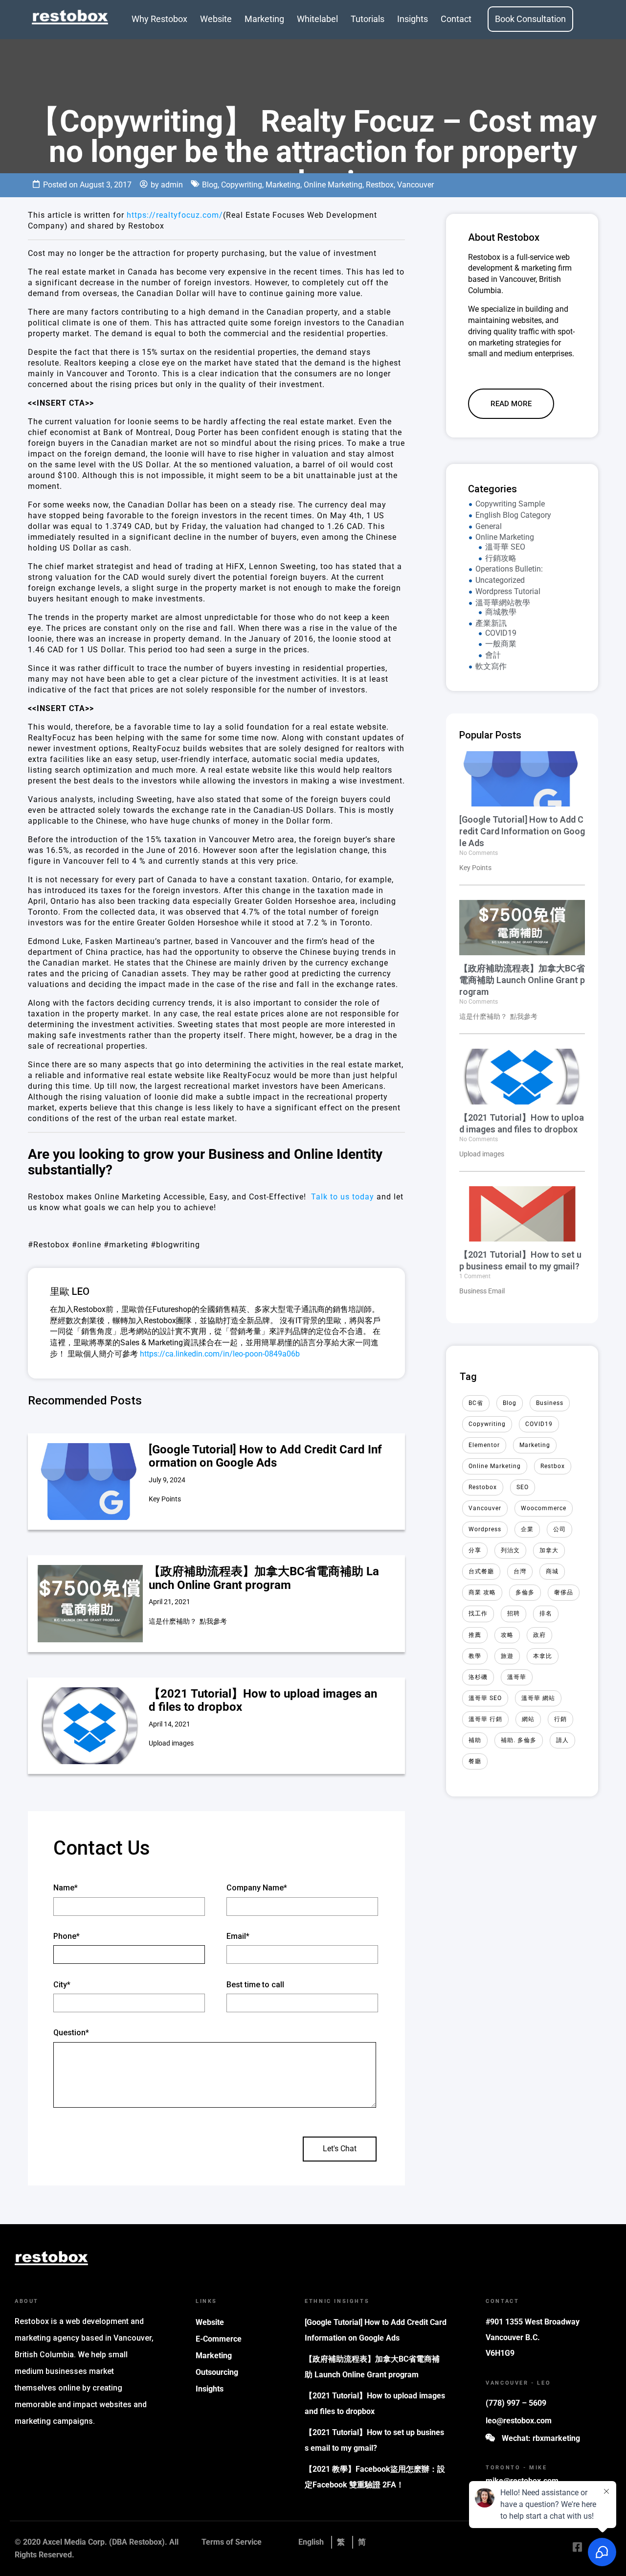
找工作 (478, 1613)
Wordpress (485, 1529)
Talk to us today (343, 1197)
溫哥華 (517, 1677)
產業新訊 (491, 623)
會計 (493, 655)
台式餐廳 (481, 1571)
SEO (523, 1487)
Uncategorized (500, 580)
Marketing (264, 19)
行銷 (560, 1719)
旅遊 (507, 1656)
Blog (210, 185)
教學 (475, 1656)
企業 (527, 1529)
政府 (539, 1635)
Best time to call (255, 1985)
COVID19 (501, 633)
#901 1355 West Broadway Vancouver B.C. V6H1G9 (533, 2337)
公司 (559, 1529)
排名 (546, 1613)
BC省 (476, 1403)
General (489, 526)
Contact (456, 19)
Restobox (483, 1487)
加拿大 (549, 1550)
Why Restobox (159, 19)
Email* (238, 1936)
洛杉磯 (478, 1677)
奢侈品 (564, 1592)
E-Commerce (219, 2339)
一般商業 (501, 644)
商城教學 (501, 612)
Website (216, 19)
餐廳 (475, 1761)
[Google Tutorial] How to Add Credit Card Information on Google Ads (265, 1456)
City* (62, 1985)
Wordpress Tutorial (508, 591)
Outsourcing (217, 2372)
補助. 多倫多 (519, 1740)
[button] (511, 404)
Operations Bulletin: (509, 569)
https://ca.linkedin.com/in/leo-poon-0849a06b (220, 1354)
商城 (552, 1571)
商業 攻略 (482, 1592)
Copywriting (242, 185)
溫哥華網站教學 (503, 603)
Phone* (67, 1936)
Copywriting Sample (510, 504)
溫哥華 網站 (538, 1698)
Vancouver (415, 185)
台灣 (520, 1571)
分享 (475, 1550)
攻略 (507, 1635)
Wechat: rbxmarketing (541, 2438)
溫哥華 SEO (505, 547)
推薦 (475, 1635)
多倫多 (525, 1592)
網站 (528, 1719)
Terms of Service (232, 2542)
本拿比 (543, 1656)
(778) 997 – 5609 (516, 2403)
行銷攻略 (501, 558)
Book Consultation (530, 19)
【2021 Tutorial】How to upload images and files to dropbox (263, 1701)
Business (550, 1403)
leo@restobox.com (519, 2421)
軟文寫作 (491, 666)
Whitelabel (317, 19)
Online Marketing (333, 185)
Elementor (484, 1445)
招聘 (514, 1613)
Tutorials (368, 19)
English (311, 2542)
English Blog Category (513, 515)
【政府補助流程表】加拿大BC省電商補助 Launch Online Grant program (264, 1578)
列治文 (510, 1550)
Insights (413, 19)
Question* (71, 2033)
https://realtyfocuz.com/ (175, 215)
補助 (475, 1740)
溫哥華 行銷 (485, 1719)
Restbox (380, 185)
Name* (66, 1888)
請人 (562, 1740)
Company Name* (257, 1888)
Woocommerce (544, 1508)
